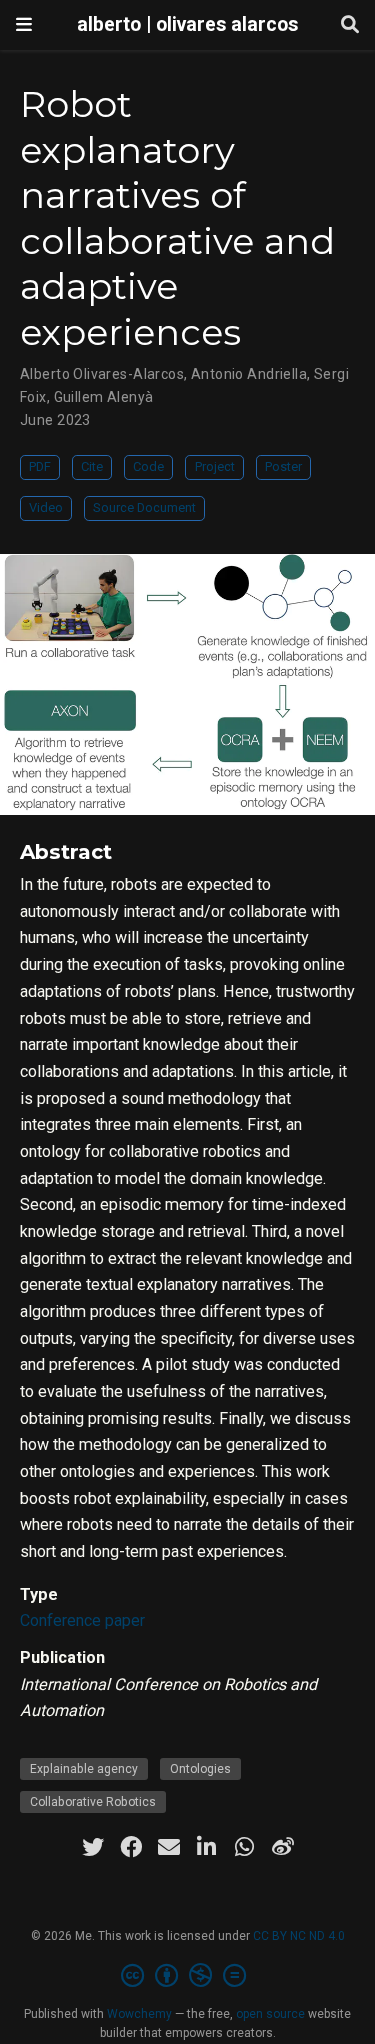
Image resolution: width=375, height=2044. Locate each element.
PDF (40, 466)
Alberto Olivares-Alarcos (102, 374)
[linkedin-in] (207, 1847)
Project (215, 466)
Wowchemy (139, 2014)
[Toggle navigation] (24, 24)
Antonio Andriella (249, 374)
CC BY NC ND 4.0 (299, 1936)
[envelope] (169, 1847)
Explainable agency (84, 1769)
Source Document (144, 507)
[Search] (350, 25)
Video (46, 507)
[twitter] (93, 1847)
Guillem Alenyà (104, 397)
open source (270, 2014)
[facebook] (131, 1847)
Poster (283, 466)
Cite (92, 466)
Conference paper (82, 1620)
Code (148, 466)
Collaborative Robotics (93, 1802)
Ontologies (200, 1769)
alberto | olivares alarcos (187, 24)
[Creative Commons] (187, 1976)
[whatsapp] (245, 1847)
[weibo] (283, 1847)
